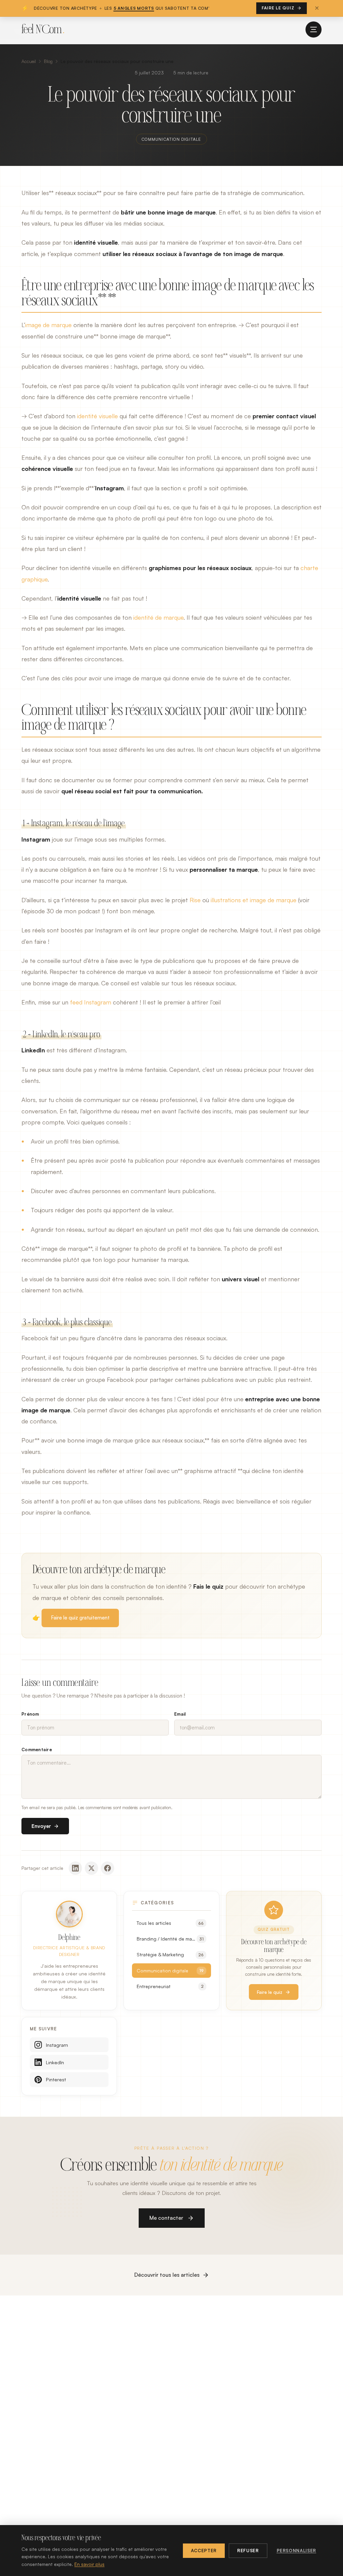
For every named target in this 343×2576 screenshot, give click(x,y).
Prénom (30, 1714)
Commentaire (37, 1750)
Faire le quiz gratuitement (80, 1618)
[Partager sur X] (91, 1868)
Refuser (248, 2551)
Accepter (204, 2551)
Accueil (29, 61)
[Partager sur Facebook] (108, 1868)
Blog (48, 61)
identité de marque (158, 617)
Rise (195, 900)
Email (180, 1714)
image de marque (48, 325)
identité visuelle (97, 416)
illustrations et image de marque (254, 900)
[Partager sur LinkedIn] (75, 1868)
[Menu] (314, 29)
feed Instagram (91, 1002)
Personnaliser (296, 2551)
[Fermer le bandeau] (317, 8)
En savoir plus (89, 2564)
